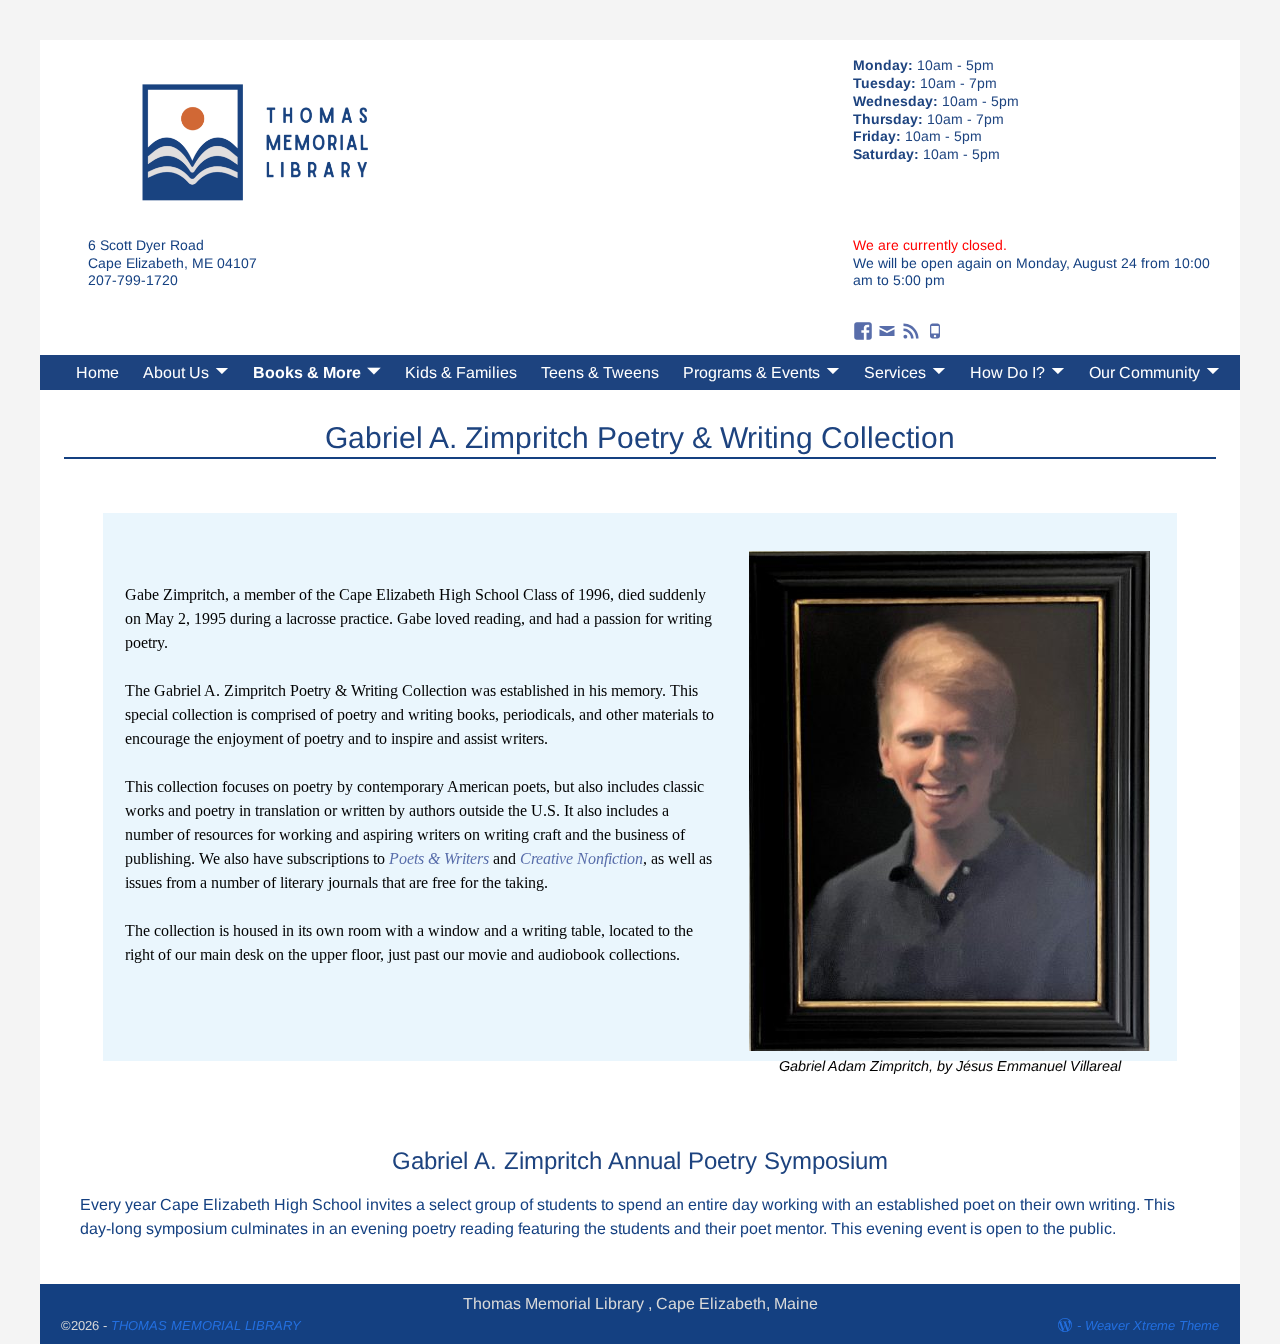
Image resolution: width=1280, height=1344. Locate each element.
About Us (176, 372)
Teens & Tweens (600, 372)
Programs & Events (751, 372)
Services (895, 372)
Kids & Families (461, 372)
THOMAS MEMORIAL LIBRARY (206, 1325)
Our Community (1144, 372)
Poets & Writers (439, 858)
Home (97, 372)
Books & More (307, 372)
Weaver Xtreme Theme (1152, 1325)
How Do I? (1007, 372)
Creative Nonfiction (581, 858)
